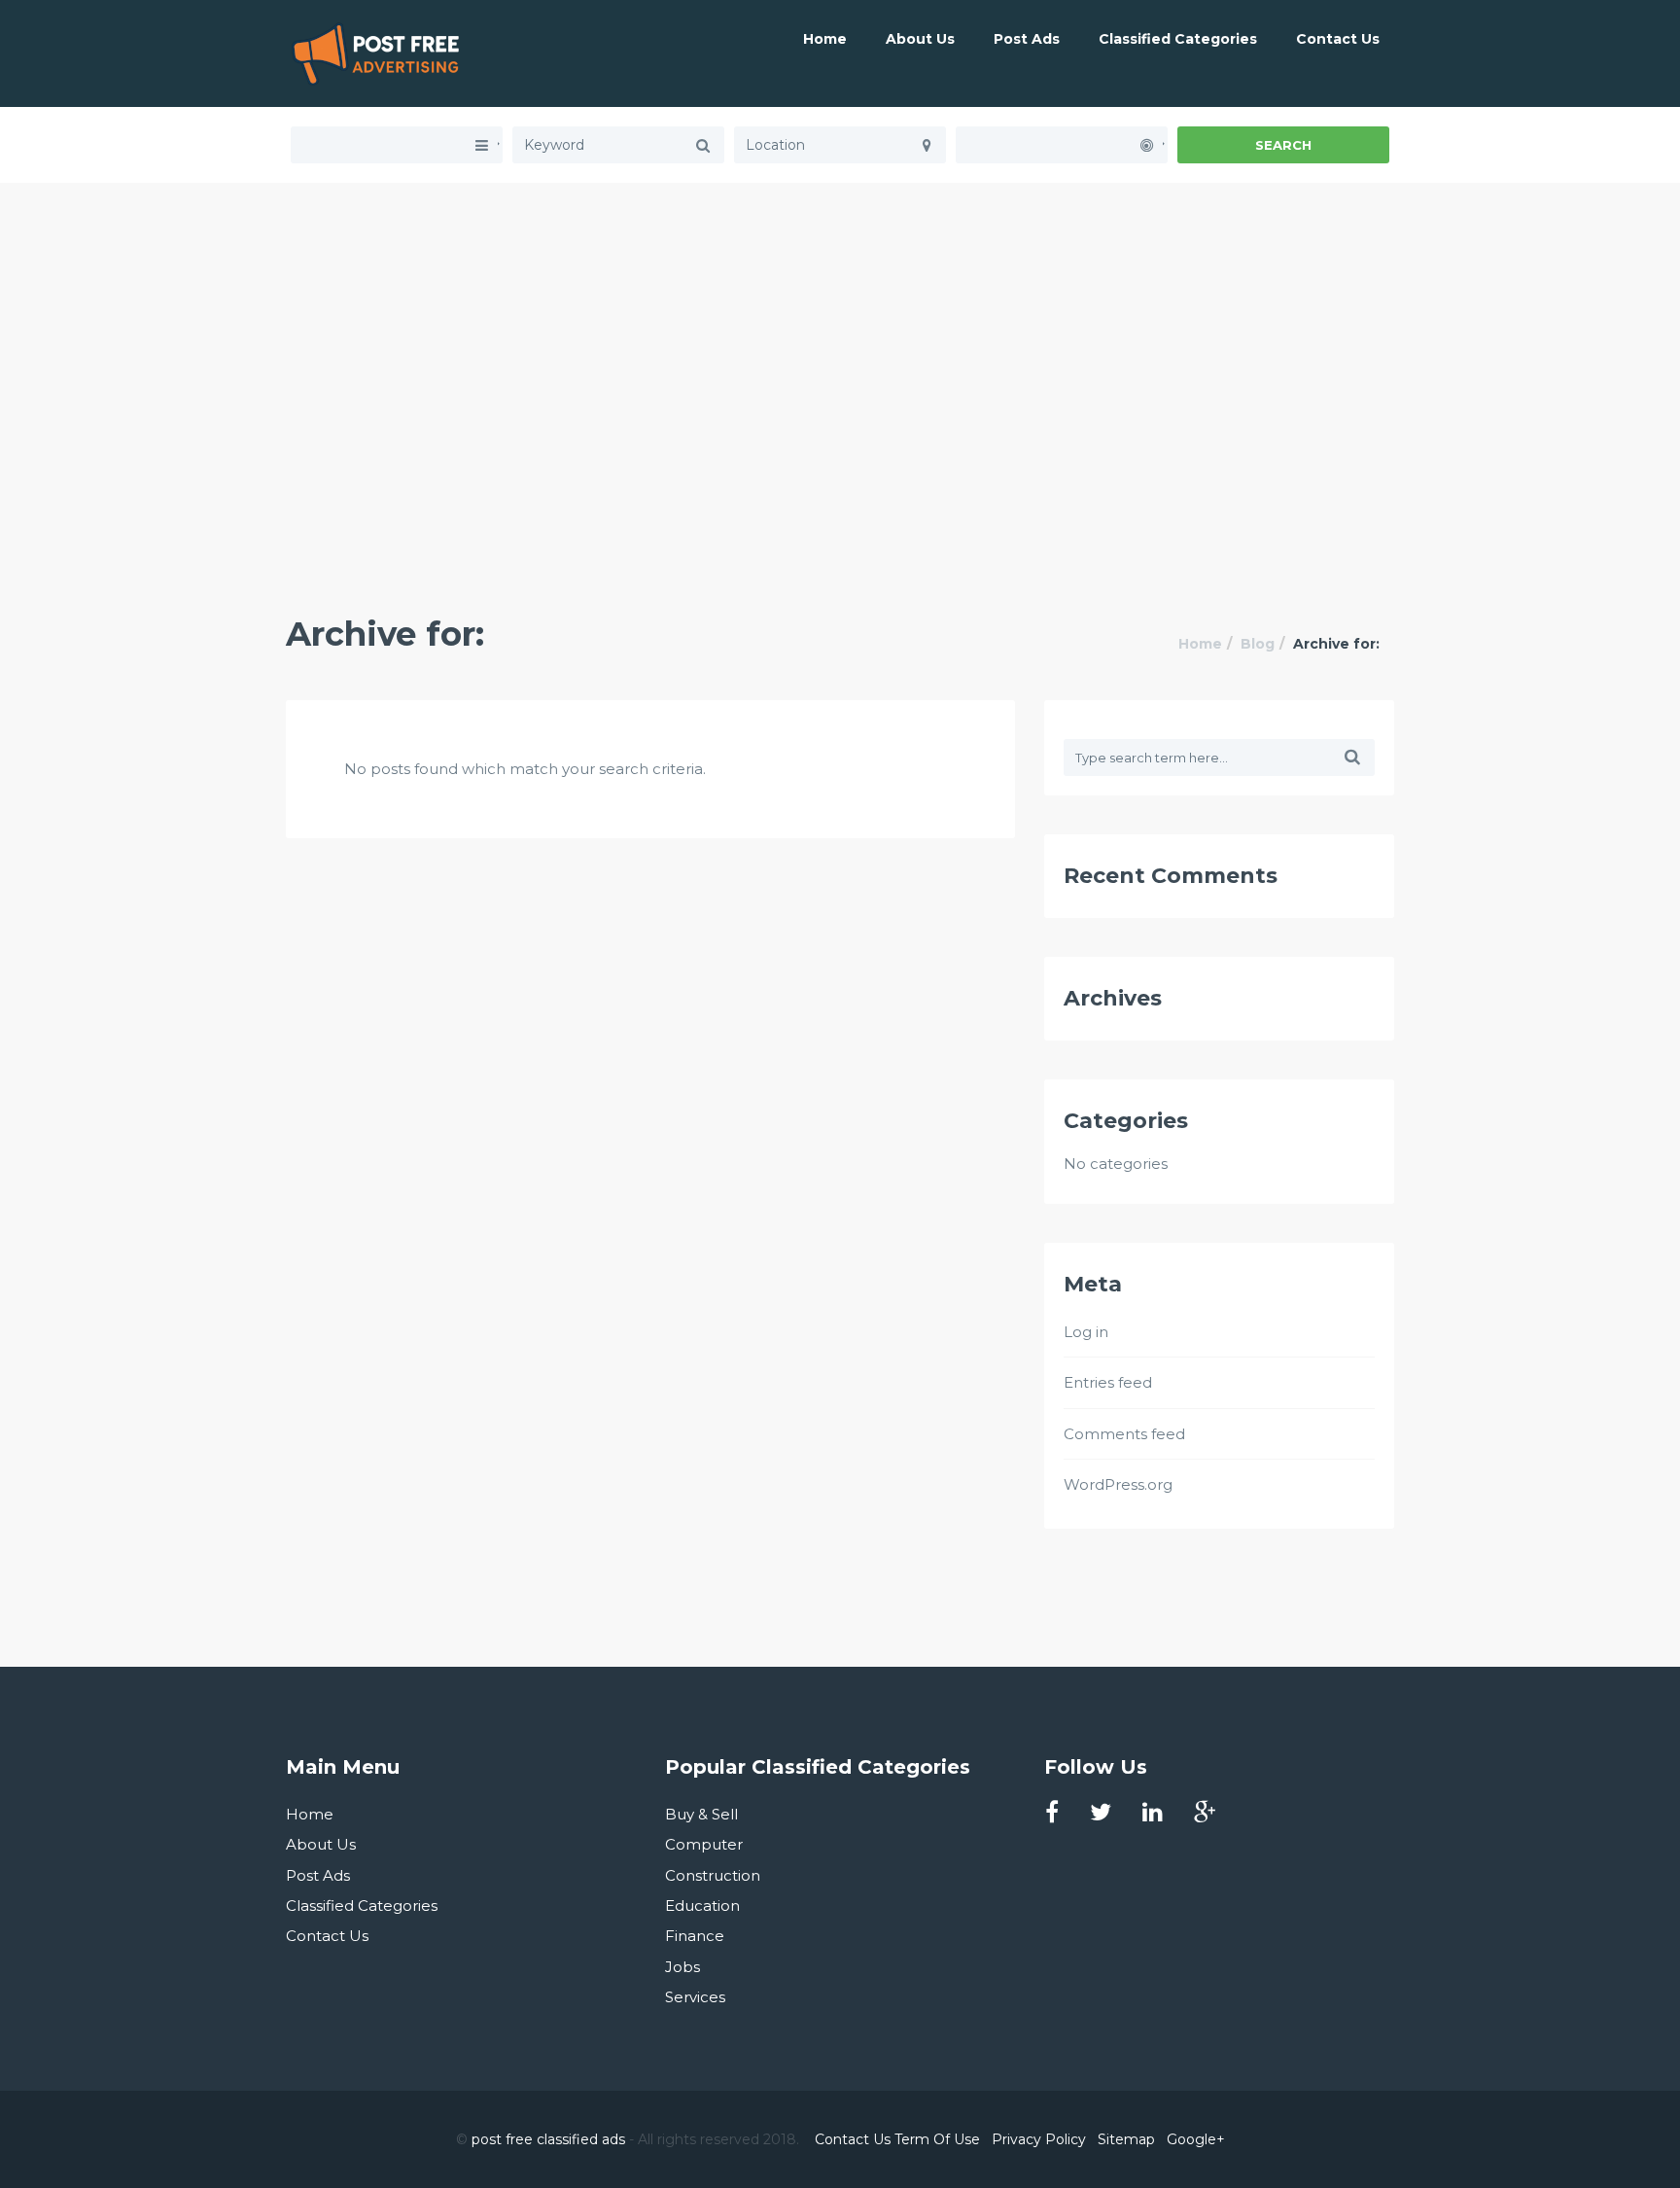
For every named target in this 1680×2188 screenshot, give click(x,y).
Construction (713, 1875)
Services (695, 1997)
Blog (1258, 644)
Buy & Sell (701, 1814)
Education (702, 1906)
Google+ (1196, 2139)
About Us (920, 39)
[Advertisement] (840, 319)
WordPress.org (1118, 1484)
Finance (695, 1936)
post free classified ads (548, 2139)
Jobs (682, 1967)
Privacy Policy (1039, 2139)
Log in (1086, 1332)
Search (1283, 145)
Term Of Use (937, 2139)
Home (825, 39)
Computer (704, 1844)
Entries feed (1108, 1382)
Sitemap (1126, 2139)
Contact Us (1338, 39)
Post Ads (1027, 39)
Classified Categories (1178, 39)
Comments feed (1124, 1434)
